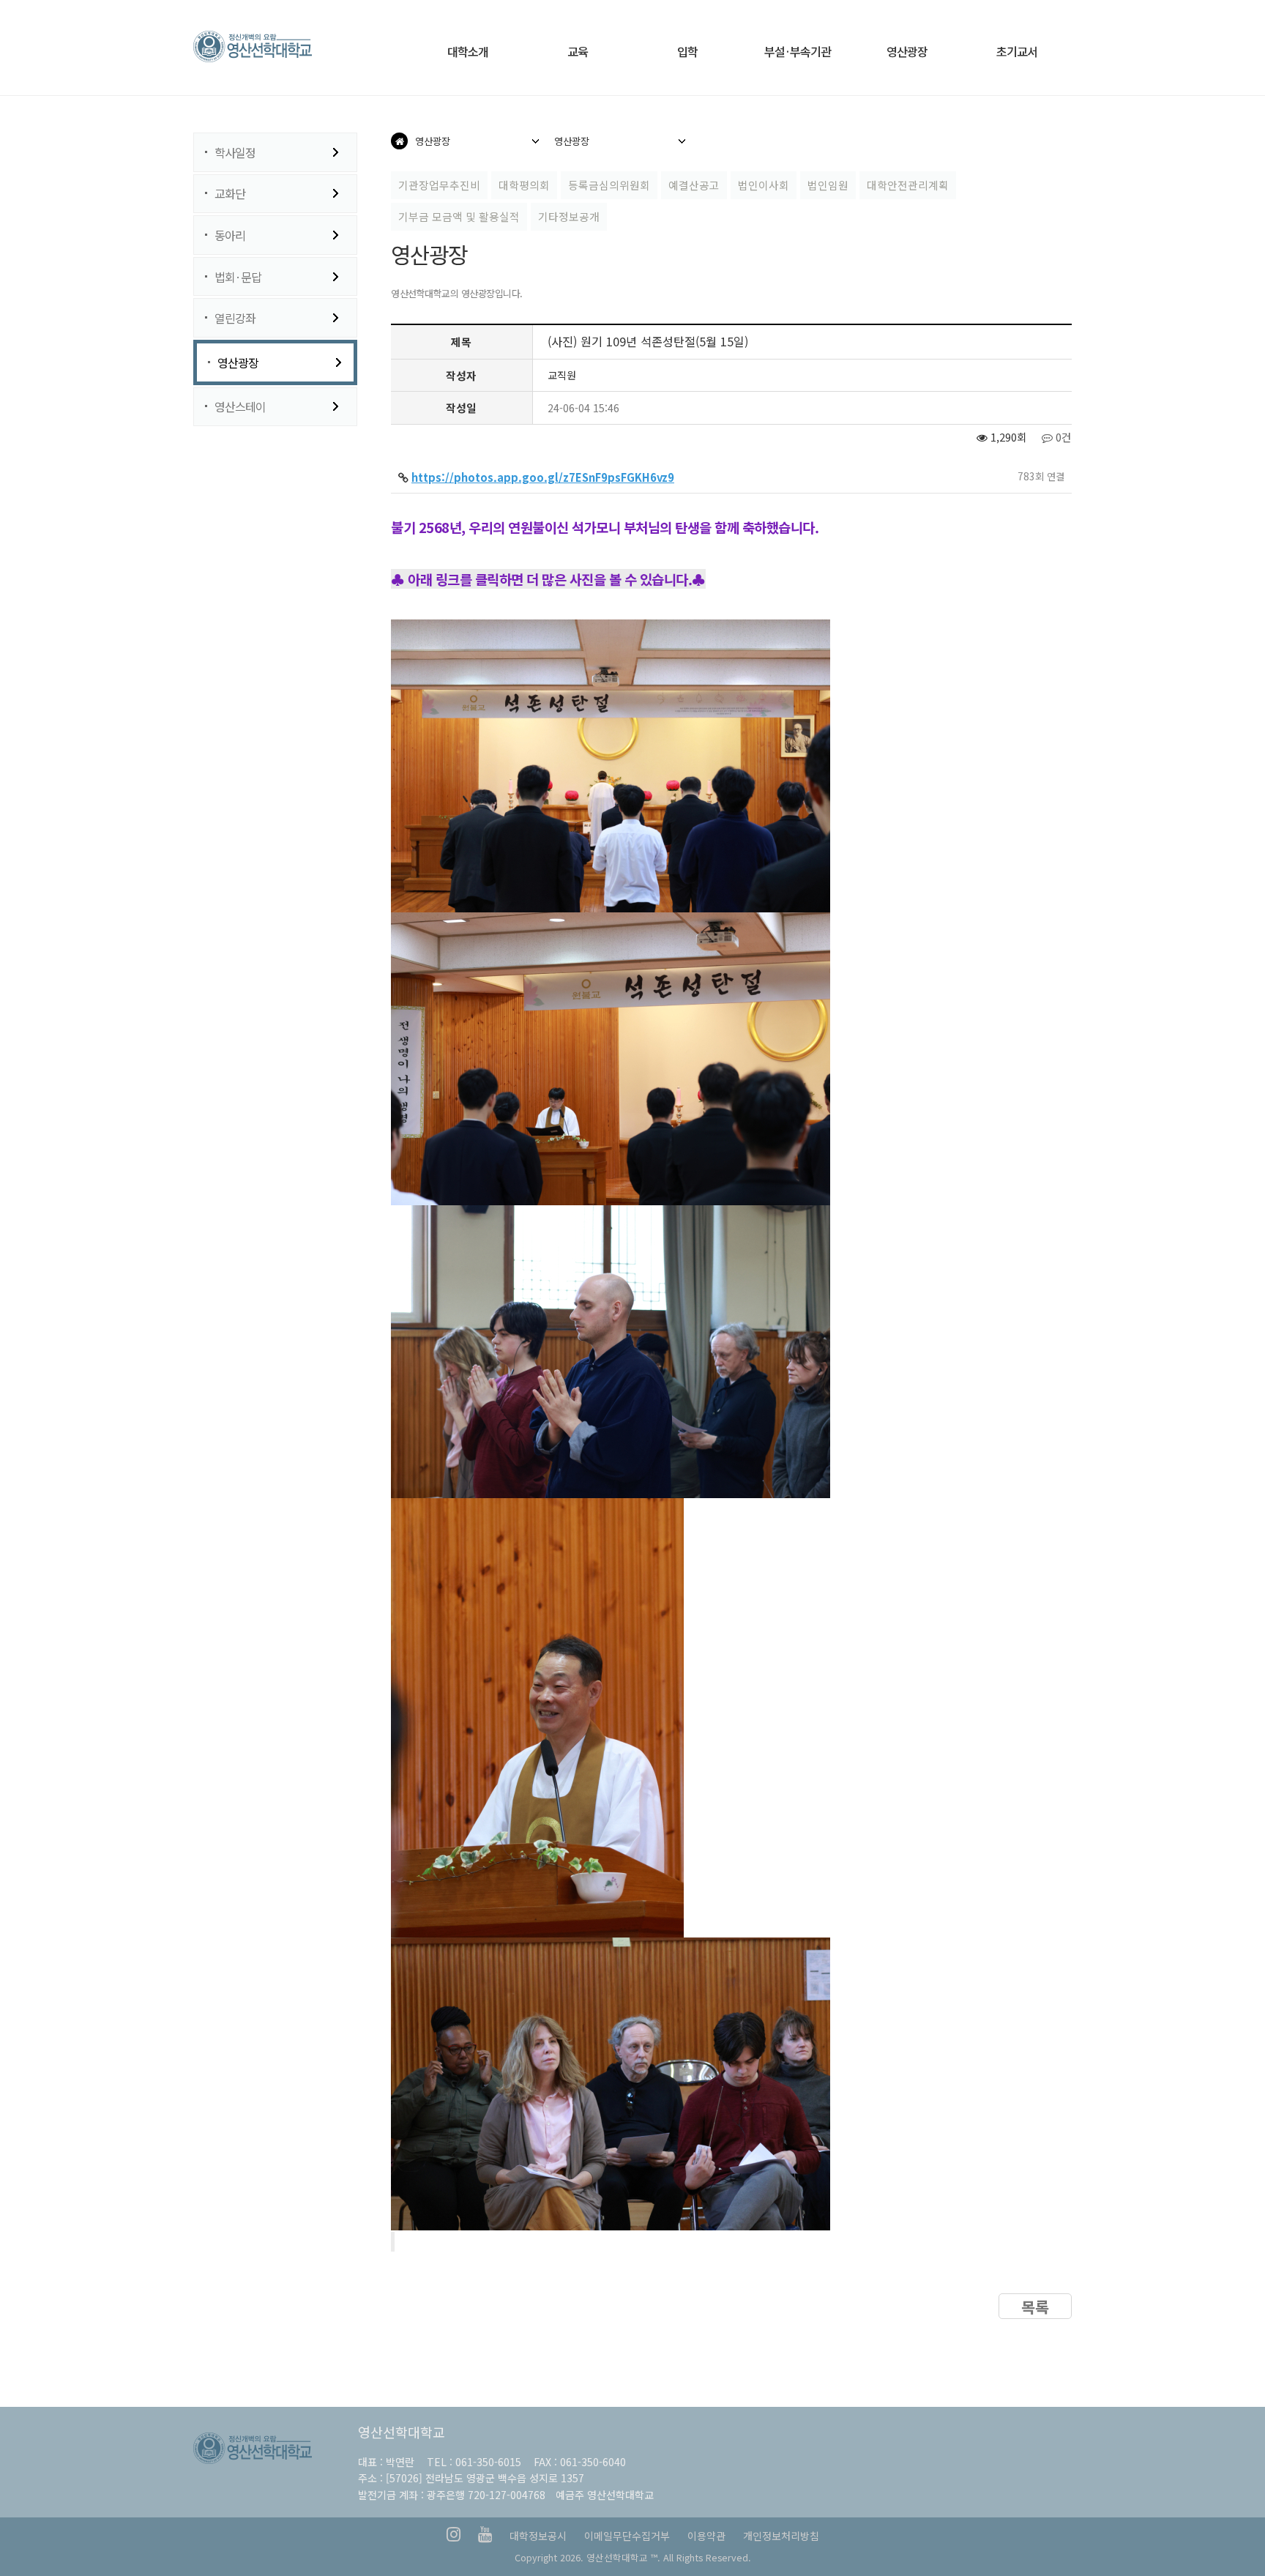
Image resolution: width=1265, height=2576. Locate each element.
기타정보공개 (569, 216)
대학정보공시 (538, 2536)
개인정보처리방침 (781, 2536)
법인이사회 (764, 185)
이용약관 (706, 2536)
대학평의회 (524, 185)
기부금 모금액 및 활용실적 (459, 216)
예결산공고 (694, 185)
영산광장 (238, 362)
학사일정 (235, 152)
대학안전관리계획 (908, 185)
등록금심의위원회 (609, 185)
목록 (1035, 2307)
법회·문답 (238, 277)
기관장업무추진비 (439, 185)
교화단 (230, 193)
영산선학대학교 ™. (623, 2557)
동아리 (230, 235)
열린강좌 (235, 318)
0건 (1062, 437)
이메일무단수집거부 (627, 2536)
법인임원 (828, 185)
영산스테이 (240, 406)
